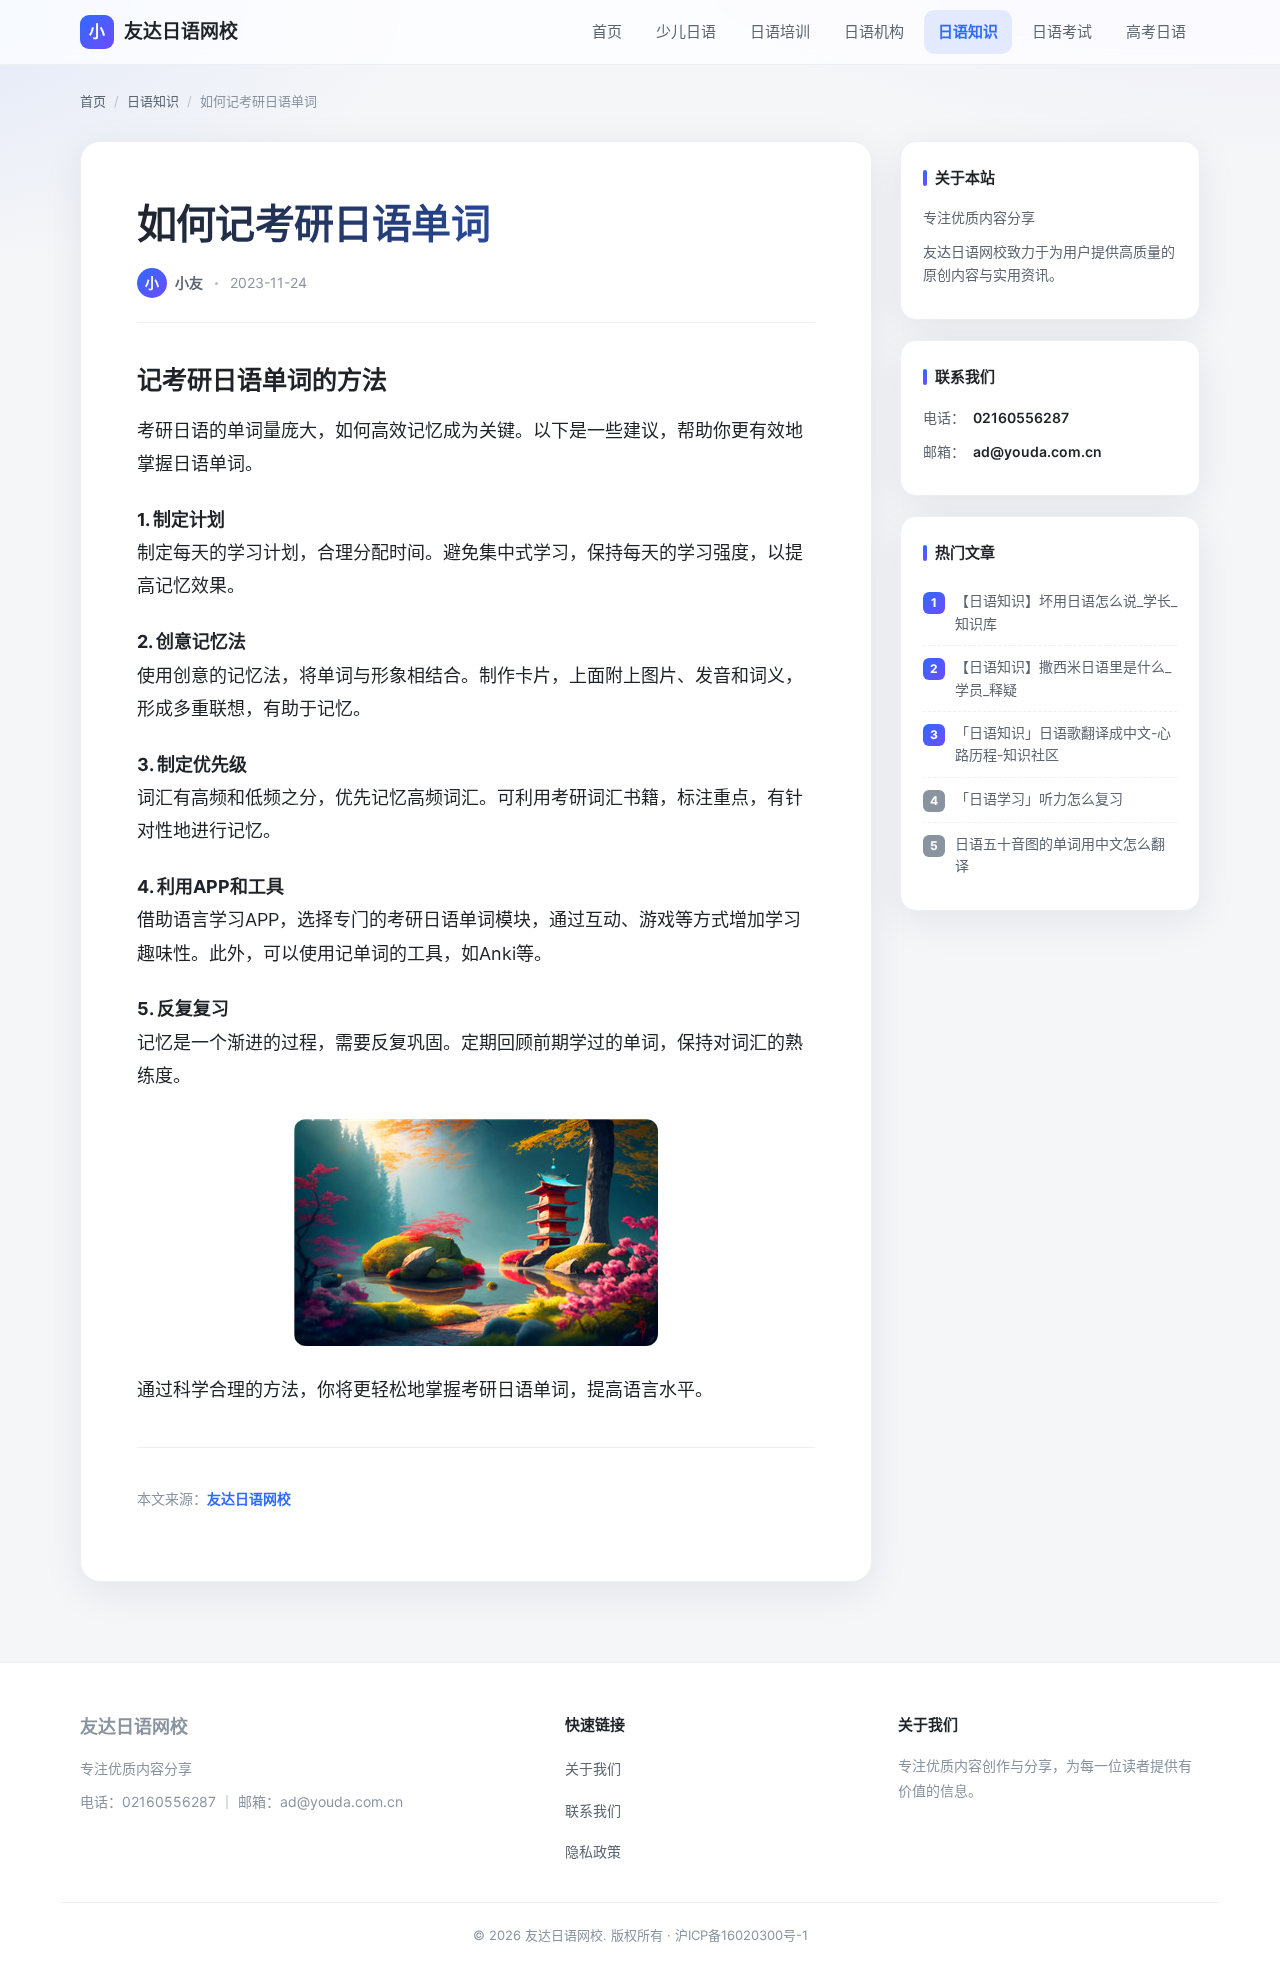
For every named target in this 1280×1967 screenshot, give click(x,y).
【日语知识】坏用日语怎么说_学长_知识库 (1066, 611)
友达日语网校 (249, 1498)
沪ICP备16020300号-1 (741, 1935)
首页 (607, 31)
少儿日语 (686, 31)
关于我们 (593, 1768)
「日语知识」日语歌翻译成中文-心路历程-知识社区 (1063, 743)
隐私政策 (593, 1851)
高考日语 (1156, 31)
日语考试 (1062, 31)
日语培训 (780, 31)
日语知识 (968, 31)
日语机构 (874, 31)
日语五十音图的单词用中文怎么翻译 (1060, 854)
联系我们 (593, 1810)
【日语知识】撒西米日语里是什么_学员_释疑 (1063, 677)
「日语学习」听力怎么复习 (1039, 798)
